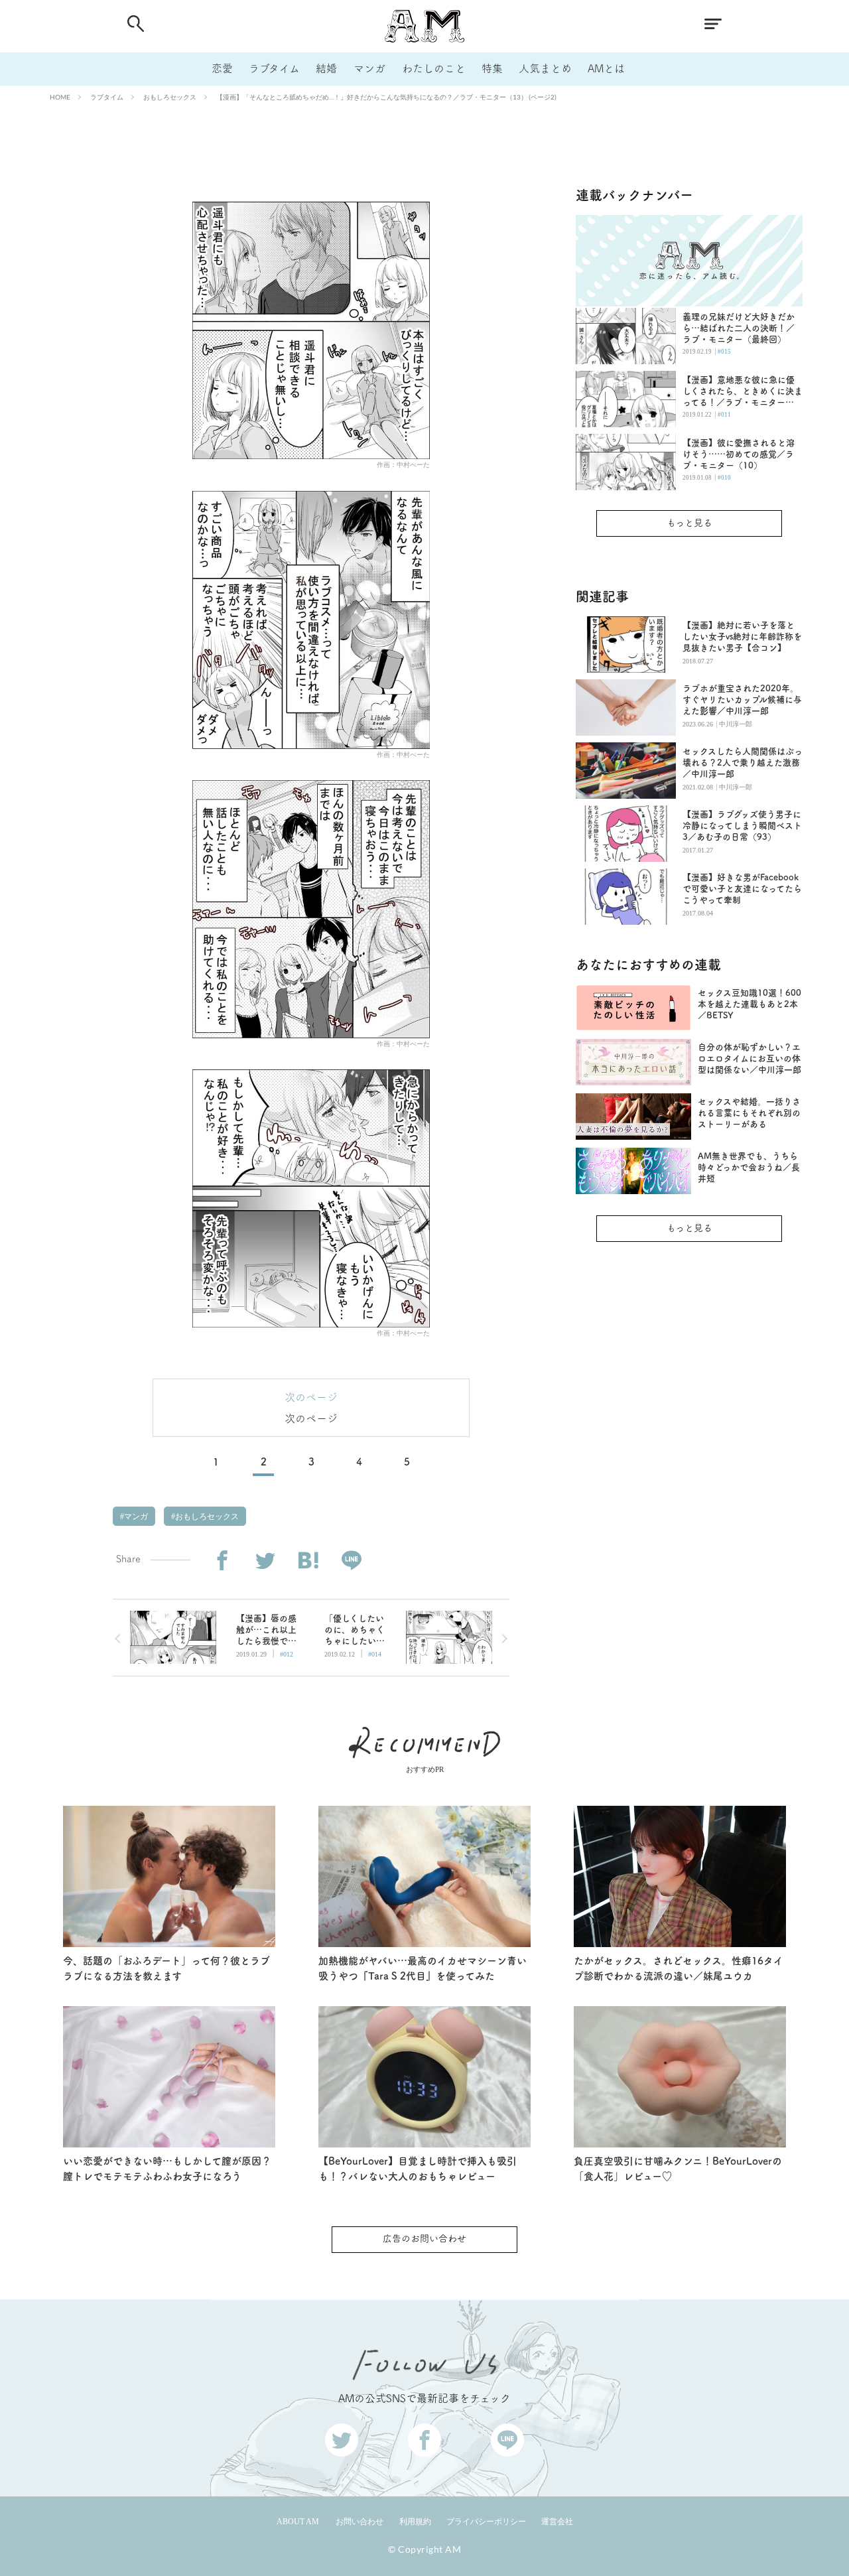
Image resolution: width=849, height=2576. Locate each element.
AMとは (606, 68)
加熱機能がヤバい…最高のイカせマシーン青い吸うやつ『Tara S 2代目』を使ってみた (423, 1968)
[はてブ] (308, 1561)
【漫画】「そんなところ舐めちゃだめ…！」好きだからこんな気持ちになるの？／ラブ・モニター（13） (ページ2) (386, 97)
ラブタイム (274, 68)
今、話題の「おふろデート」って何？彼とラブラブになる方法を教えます (166, 1968)
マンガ (369, 68)
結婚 (326, 68)
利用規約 (415, 2522)
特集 (492, 68)
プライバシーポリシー (486, 2522)
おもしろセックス (170, 97)
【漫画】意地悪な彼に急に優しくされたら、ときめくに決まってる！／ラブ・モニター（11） (743, 392)
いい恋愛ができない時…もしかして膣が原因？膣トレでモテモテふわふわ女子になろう (167, 2169)
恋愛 (222, 68)
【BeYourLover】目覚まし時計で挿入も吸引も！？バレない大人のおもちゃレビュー (418, 2169)
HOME (60, 97)
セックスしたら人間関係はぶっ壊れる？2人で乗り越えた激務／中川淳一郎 (743, 763)
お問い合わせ (359, 2522)
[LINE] (351, 1561)
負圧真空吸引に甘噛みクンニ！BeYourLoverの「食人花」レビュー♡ (678, 2169)
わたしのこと (434, 68)
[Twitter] (265, 1561)
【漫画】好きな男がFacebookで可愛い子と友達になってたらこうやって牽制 (742, 889)
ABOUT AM (298, 2522)
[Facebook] (222, 1561)
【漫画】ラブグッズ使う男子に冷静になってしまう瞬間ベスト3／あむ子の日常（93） (742, 826)
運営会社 (557, 2522)
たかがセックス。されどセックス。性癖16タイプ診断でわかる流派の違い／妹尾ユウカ (679, 1968)
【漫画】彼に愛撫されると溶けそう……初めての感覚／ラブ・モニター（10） (739, 454)
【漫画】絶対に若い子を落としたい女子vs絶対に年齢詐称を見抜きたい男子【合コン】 (742, 637)
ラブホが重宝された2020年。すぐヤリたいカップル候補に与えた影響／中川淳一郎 (742, 700)
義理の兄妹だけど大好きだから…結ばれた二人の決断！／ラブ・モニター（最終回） (739, 328)
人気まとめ (545, 68)
